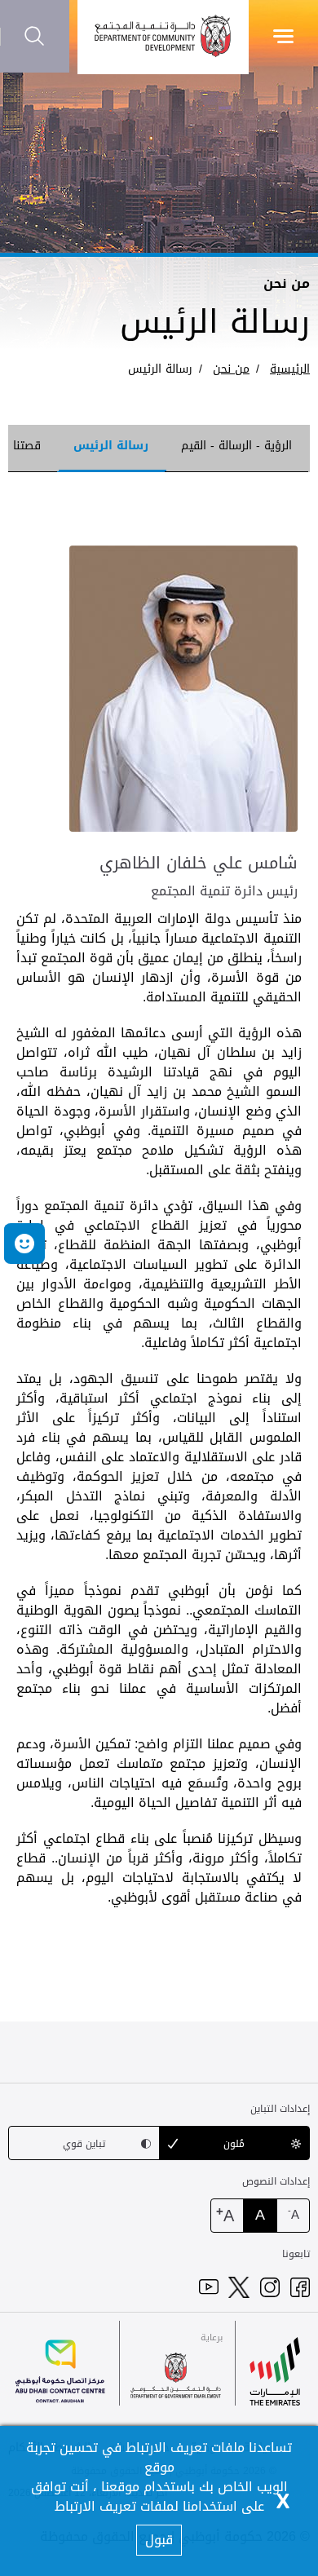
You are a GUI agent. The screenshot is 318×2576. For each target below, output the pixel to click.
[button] (24, 1244)
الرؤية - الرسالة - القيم (236, 446)
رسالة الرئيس (160, 369)
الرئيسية (290, 369)
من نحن (231, 369)
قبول (159, 2540)
